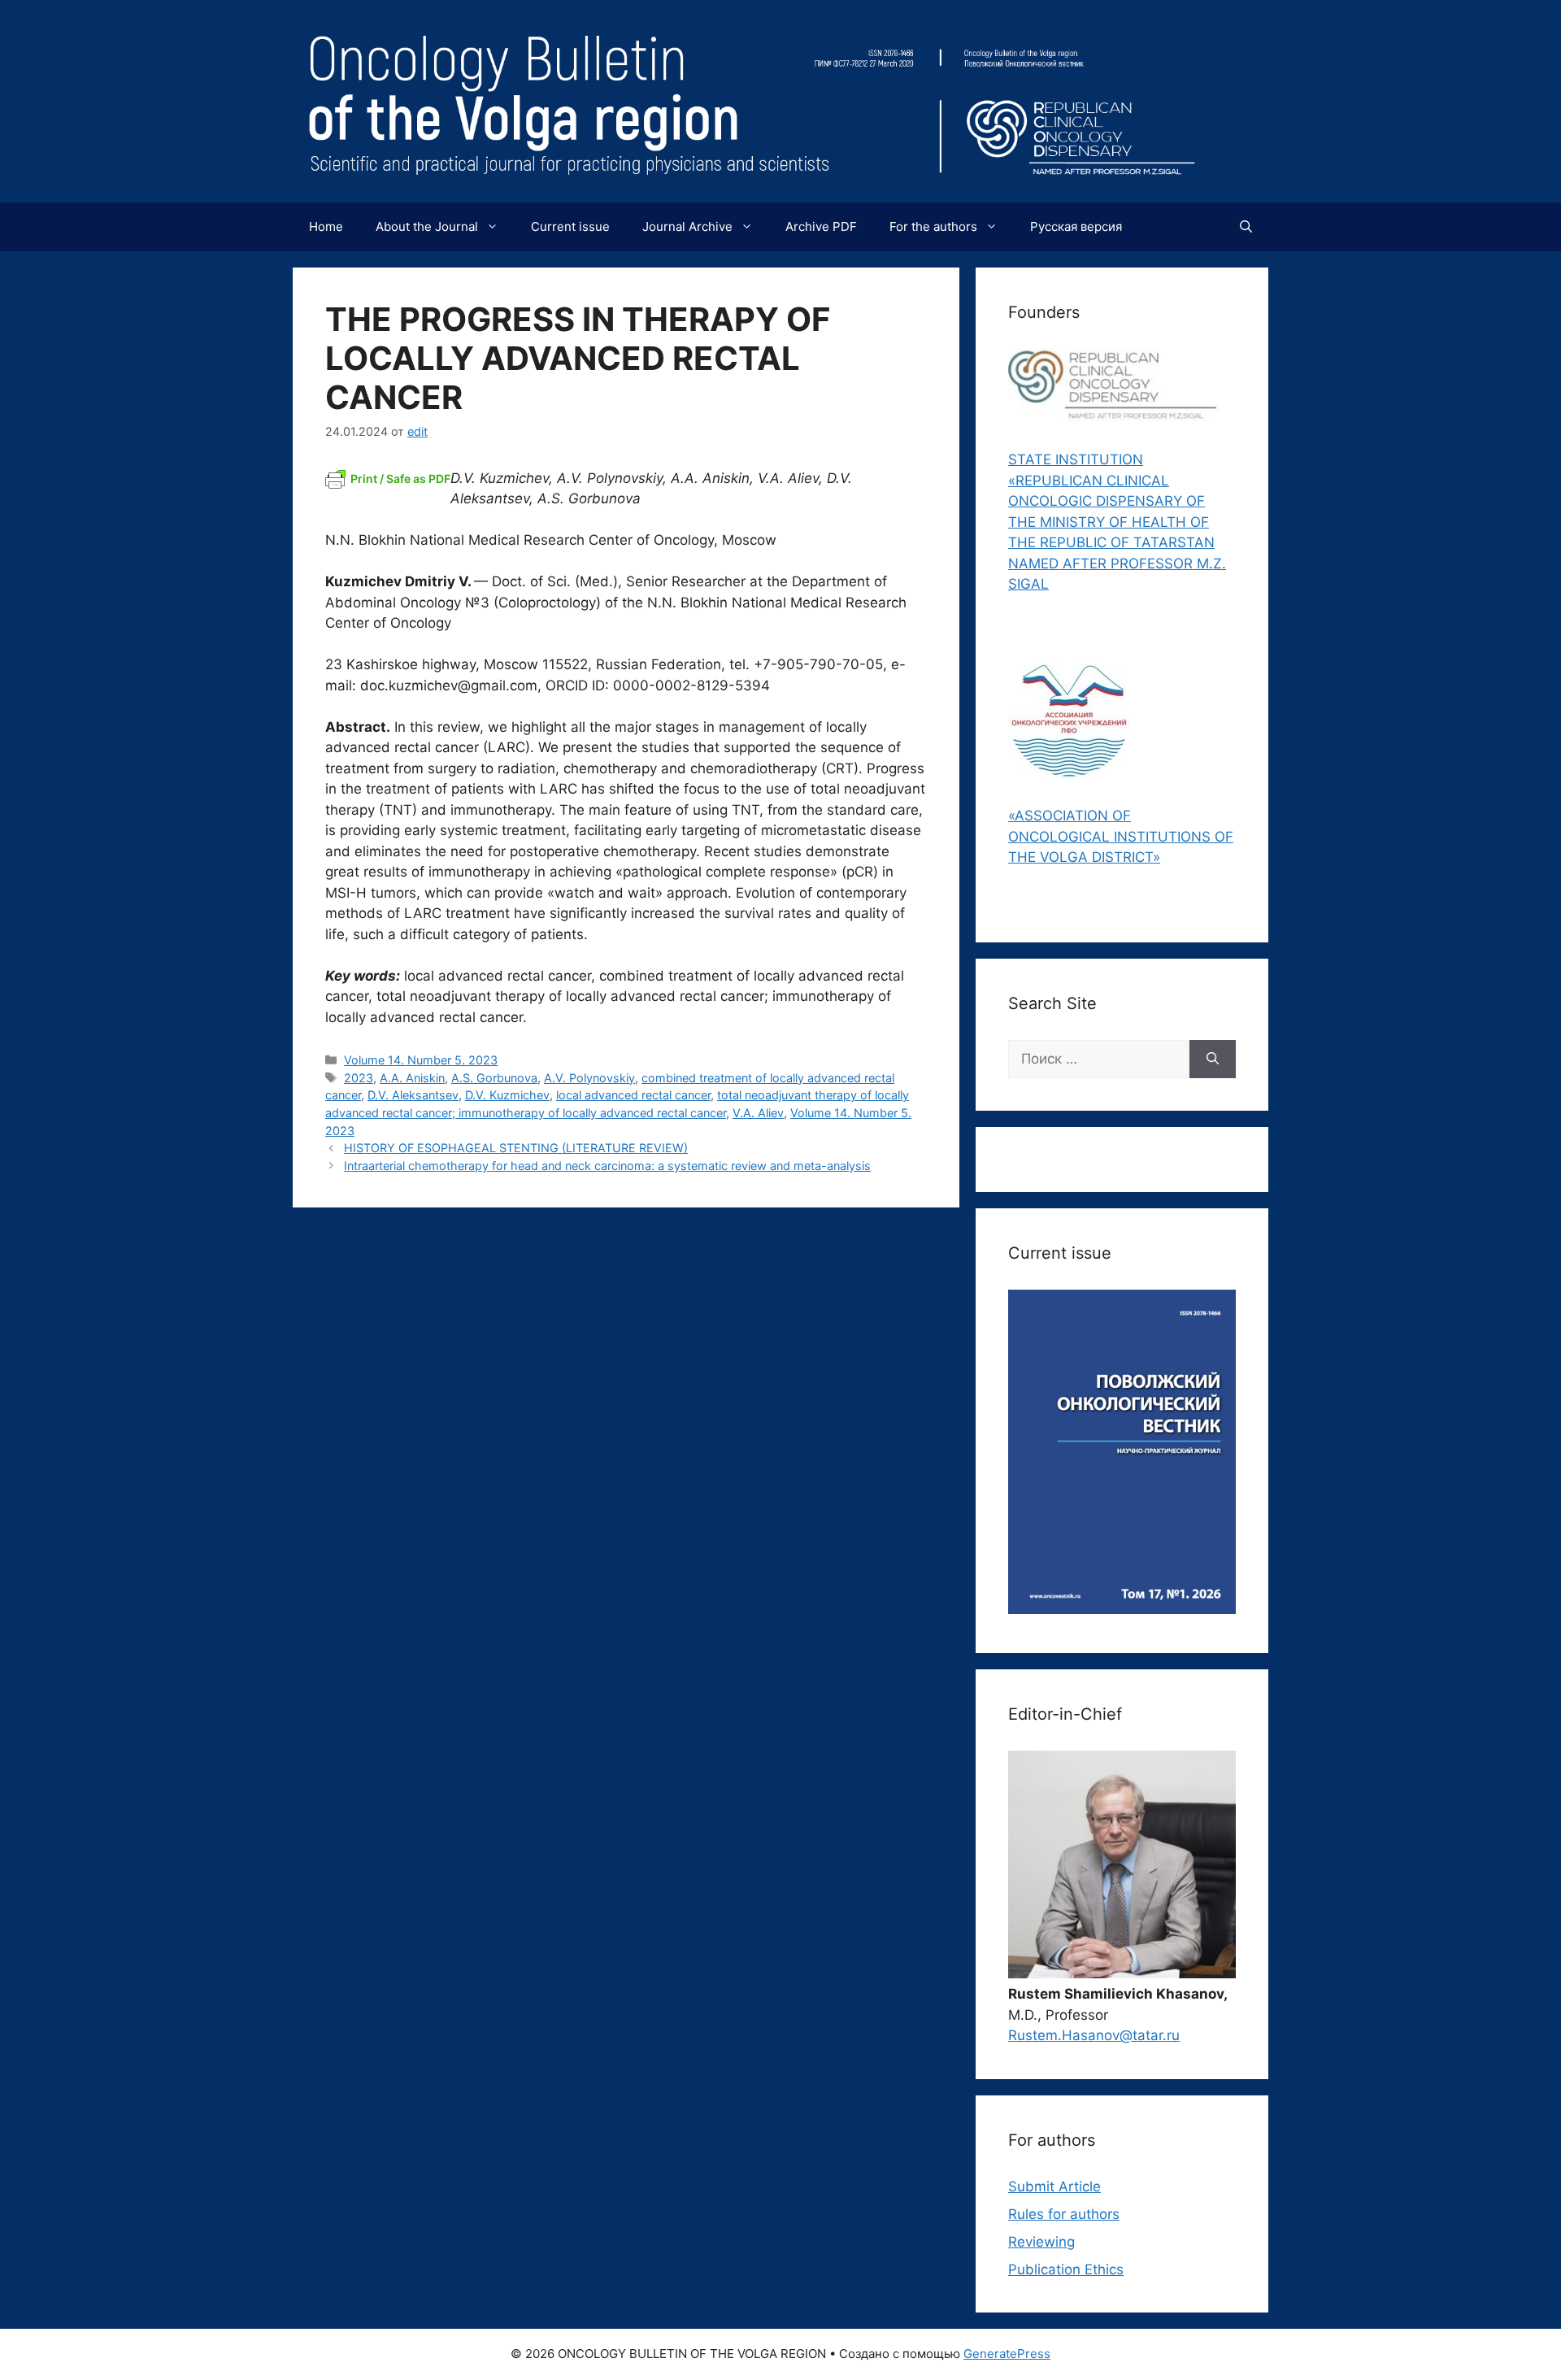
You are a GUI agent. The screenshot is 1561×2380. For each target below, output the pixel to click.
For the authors (933, 226)
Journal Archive (687, 226)
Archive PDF (821, 226)
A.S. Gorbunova (494, 1078)
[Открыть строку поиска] (1246, 227)
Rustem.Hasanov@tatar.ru (1094, 2035)
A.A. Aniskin (412, 1078)
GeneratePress (1007, 2354)
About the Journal (427, 226)
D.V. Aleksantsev (413, 1095)
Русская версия (1076, 226)
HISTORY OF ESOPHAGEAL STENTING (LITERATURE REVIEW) (516, 1148)
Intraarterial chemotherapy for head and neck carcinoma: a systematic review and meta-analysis (607, 1166)
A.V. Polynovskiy (589, 1078)
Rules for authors (1064, 2214)
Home (326, 226)
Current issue (570, 226)
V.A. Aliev (758, 1113)
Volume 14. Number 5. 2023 (421, 1060)
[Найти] (1213, 1059)
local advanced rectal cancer (633, 1095)
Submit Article (1054, 2186)
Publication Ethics (1066, 2269)
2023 (359, 1078)
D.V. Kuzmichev (507, 1095)
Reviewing (1041, 2242)
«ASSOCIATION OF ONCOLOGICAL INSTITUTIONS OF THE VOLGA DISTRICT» (1121, 836)
